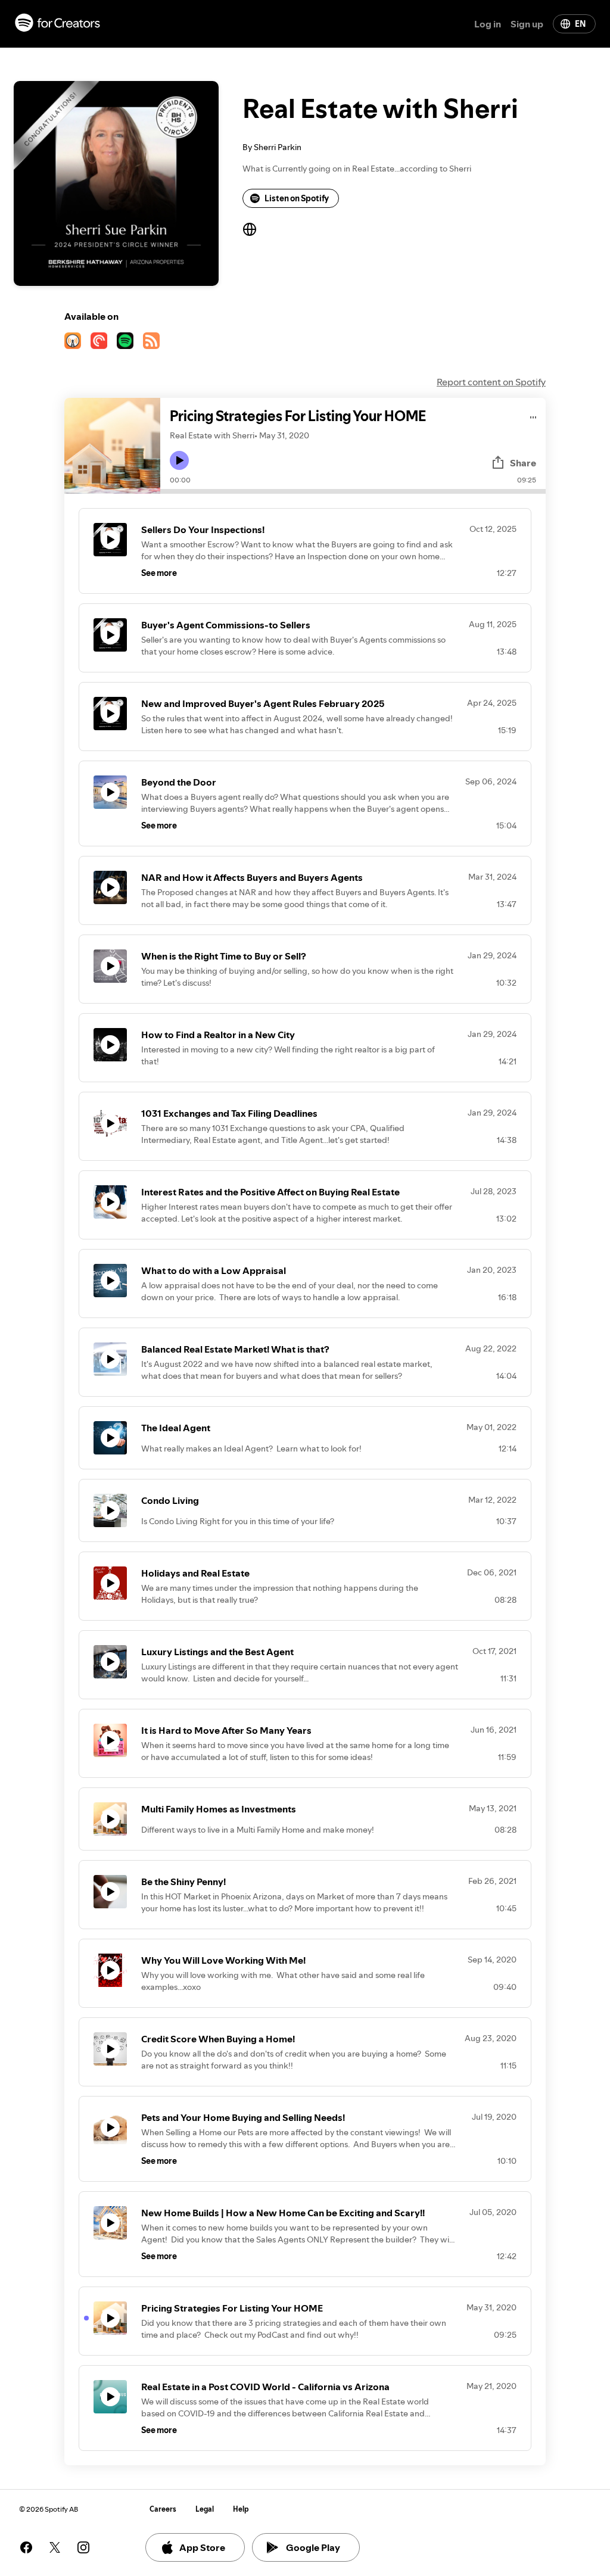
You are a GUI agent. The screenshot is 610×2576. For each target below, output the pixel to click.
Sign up (527, 24)
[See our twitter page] (55, 2547)
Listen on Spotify (297, 198)
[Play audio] (533, 415)
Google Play (313, 2547)
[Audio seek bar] (353, 491)
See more (159, 573)
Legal (205, 2509)
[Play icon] (179, 460)
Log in (488, 24)
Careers (163, 2509)
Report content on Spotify (491, 382)
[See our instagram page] (83, 2547)
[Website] (250, 229)
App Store (202, 2547)
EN (580, 24)
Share (523, 463)
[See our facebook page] (26, 2547)
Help (241, 2509)
